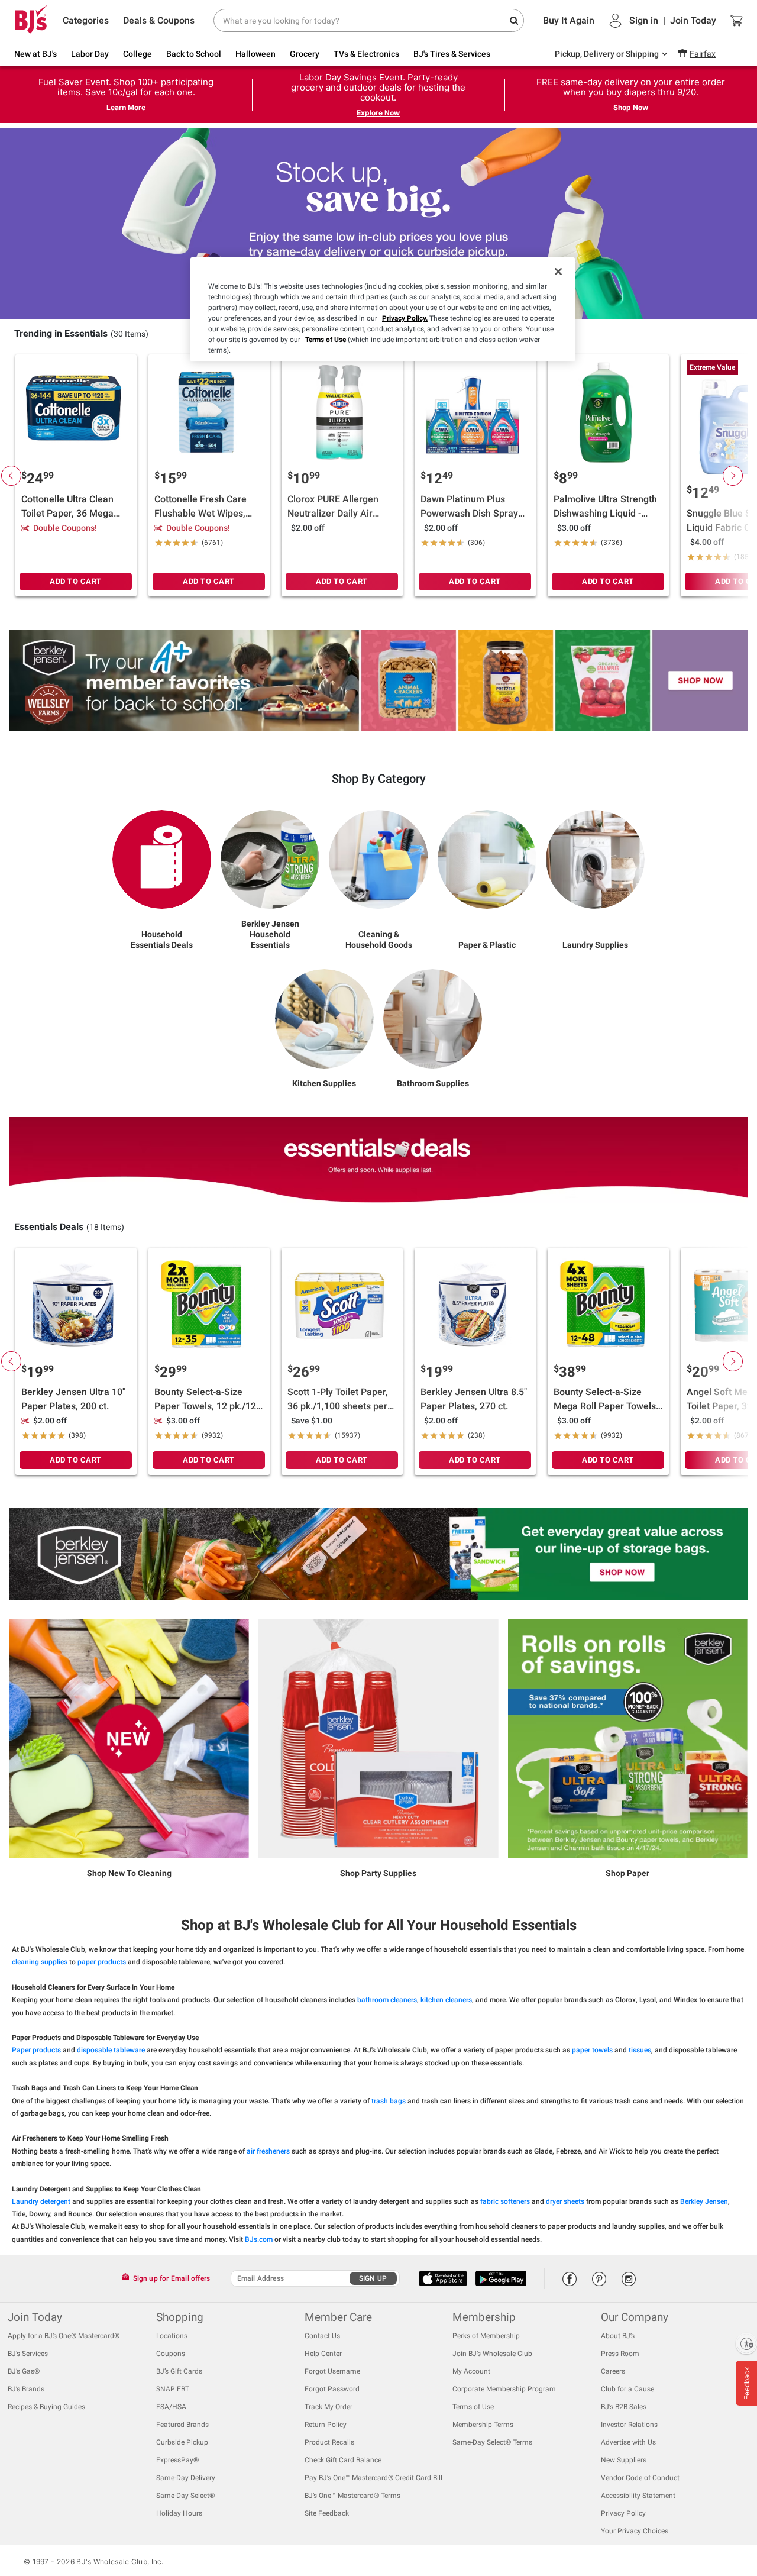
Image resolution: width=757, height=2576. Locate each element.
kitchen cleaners (446, 2000)
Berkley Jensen (704, 2201)
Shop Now (631, 107)
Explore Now (378, 113)
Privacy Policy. (405, 318)
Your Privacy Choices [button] (635, 2531)
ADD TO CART (76, 581)
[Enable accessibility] (746, 2343)
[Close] (558, 272)
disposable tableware (111, 2050)
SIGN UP (373, 2278)
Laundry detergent (41, 2201)
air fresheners (268, 2151)
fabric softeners (505, 2201)
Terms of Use (326, 340)
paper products (102, 1962)
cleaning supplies (40, 1962)
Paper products (36, 2050)
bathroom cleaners (387, 2000)
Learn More (126, 107)
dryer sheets (565, 2201)
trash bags (389, 2101)
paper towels (592, 2050)
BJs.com (259, 2239)
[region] (383, 309)
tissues (640, 2050)
